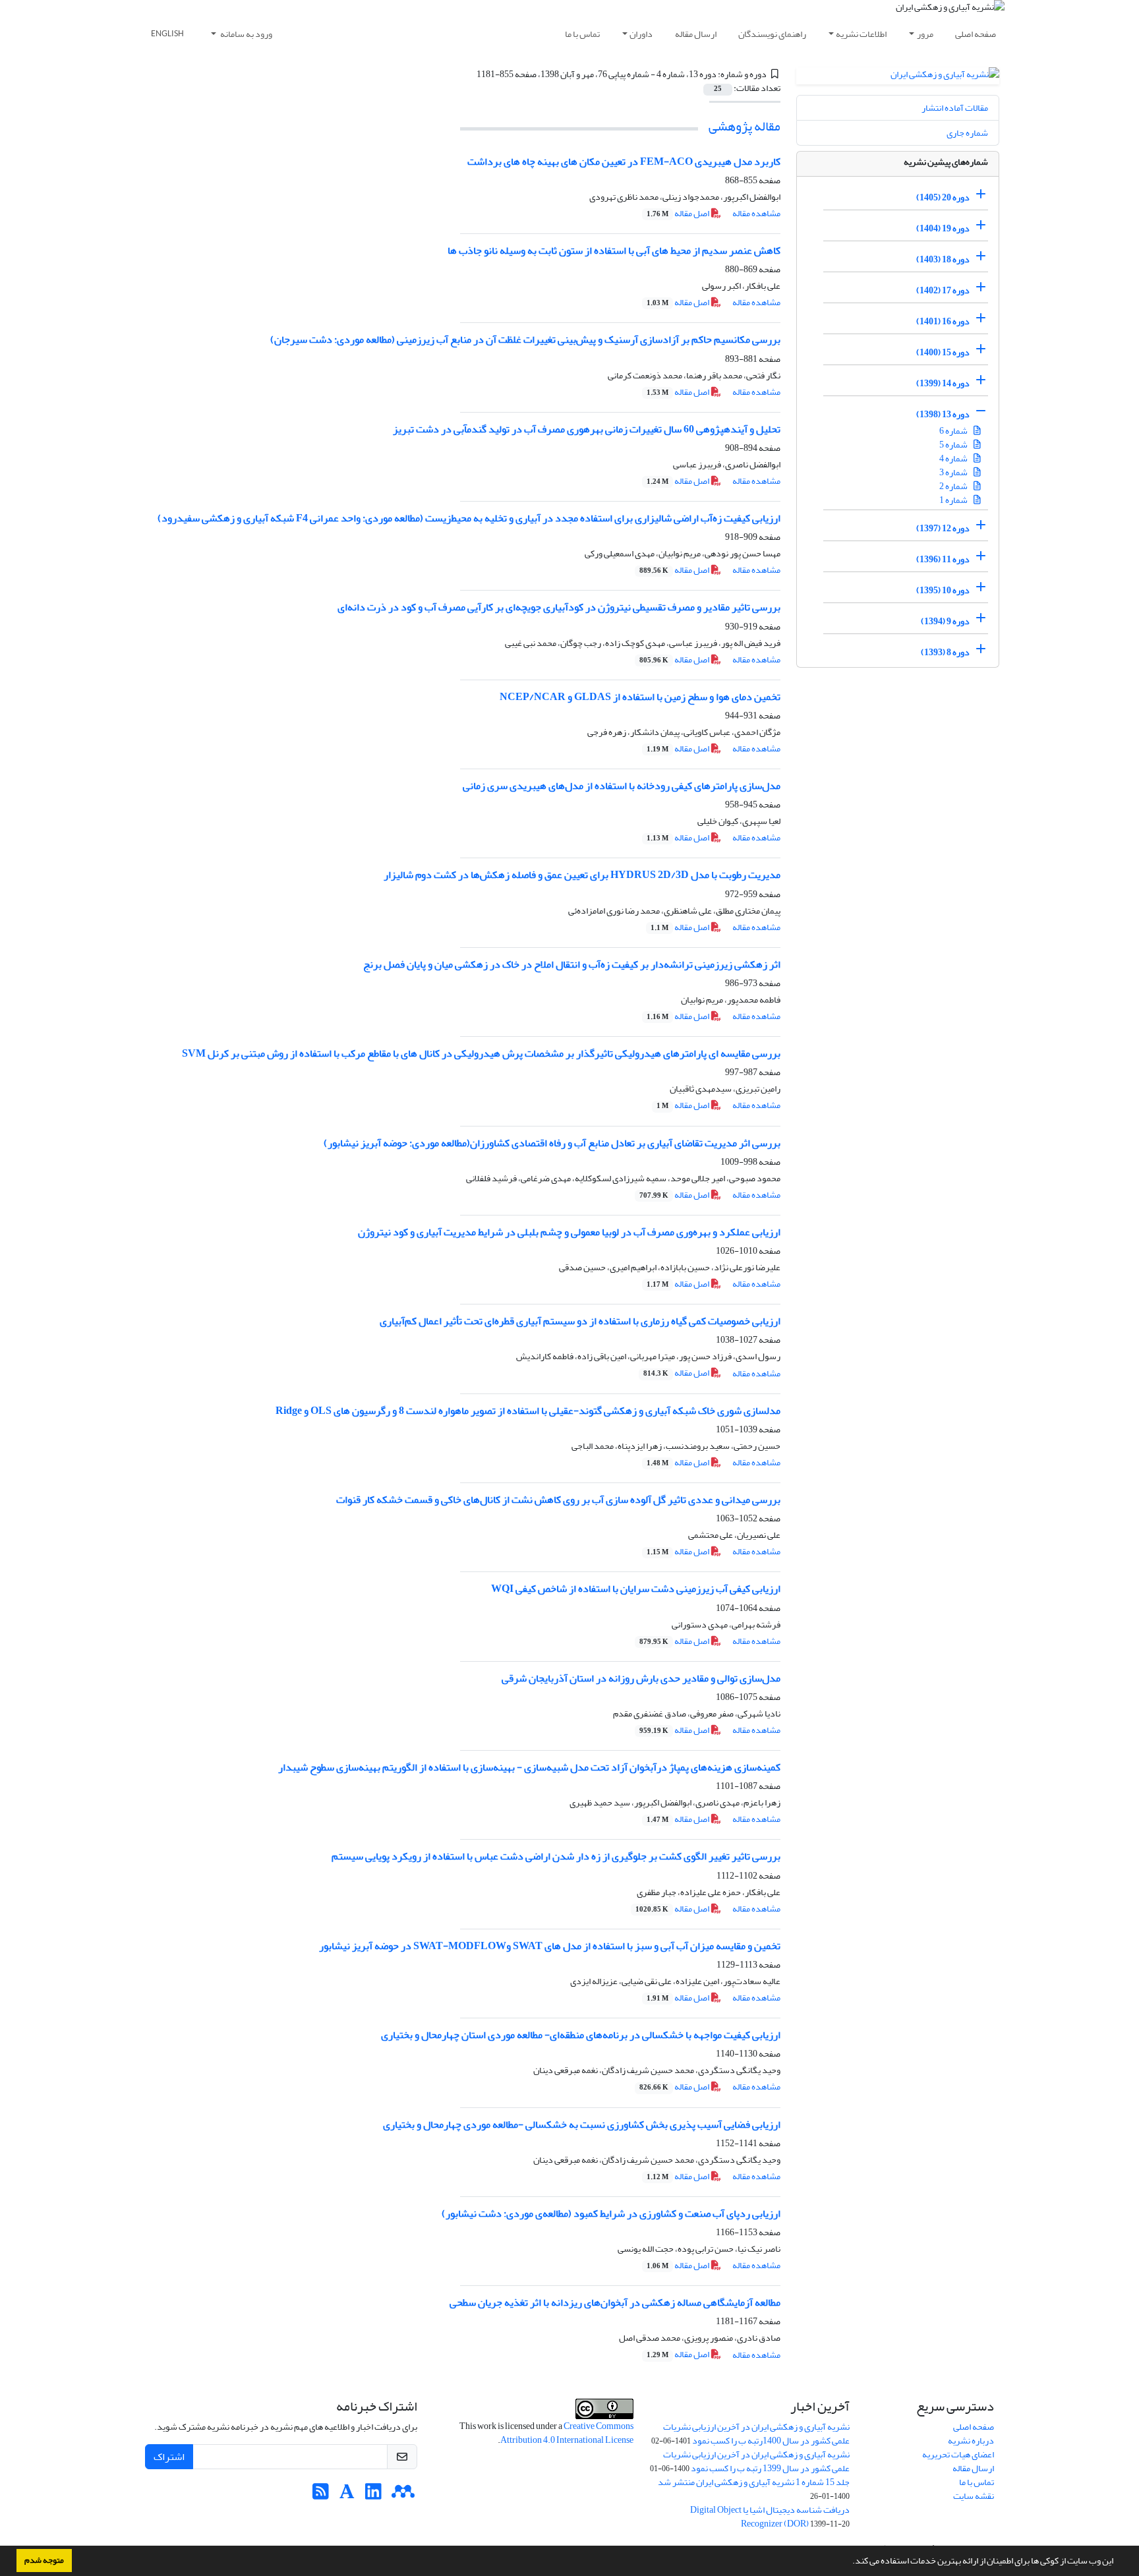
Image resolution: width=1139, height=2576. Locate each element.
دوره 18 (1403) (943, 259)
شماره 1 (954, 500)
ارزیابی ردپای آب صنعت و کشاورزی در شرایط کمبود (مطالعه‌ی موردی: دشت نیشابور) (611, 2213)
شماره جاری (967, 133)
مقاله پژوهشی (745, 126)
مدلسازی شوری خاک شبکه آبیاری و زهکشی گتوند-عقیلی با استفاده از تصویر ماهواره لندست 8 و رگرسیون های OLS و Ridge (528, 1411)
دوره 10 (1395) (943, 590)
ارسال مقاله (696, 34)
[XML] (469, 74)
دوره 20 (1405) (943, 197)
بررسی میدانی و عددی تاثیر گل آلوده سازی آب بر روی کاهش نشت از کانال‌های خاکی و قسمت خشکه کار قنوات (558, 1500)
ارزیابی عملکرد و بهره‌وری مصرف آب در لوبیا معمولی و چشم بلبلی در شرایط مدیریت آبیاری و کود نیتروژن (569, 1232)
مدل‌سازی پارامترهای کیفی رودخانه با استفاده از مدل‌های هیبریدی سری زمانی (622, 786)
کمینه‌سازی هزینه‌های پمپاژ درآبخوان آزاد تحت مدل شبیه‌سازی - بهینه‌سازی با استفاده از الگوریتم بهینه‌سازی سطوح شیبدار (529, 1767)
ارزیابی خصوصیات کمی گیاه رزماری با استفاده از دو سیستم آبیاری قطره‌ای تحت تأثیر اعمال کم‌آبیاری (580, 1321)
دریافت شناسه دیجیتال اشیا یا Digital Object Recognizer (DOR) (770, 2517)
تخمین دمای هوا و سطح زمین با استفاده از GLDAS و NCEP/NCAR (640, 697)
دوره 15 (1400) (943, 352)
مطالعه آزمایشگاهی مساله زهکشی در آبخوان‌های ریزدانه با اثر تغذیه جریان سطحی (615, 2302)
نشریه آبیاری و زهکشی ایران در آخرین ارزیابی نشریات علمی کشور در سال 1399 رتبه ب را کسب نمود (756, 2461)
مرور (925, 34)
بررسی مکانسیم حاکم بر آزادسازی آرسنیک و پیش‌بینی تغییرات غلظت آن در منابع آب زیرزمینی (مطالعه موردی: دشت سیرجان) (525, 339)
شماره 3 (954, 472)
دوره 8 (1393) (945, 652)
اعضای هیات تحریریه (958, 2454)
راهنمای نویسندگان (772, 34)
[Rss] (321, 2495)
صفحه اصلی (976, 34)
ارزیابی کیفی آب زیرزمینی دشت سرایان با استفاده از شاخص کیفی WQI (636, 1589)
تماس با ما (582, 34)
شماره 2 (954, 486)
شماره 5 (954, 445)
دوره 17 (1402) (943, 290)
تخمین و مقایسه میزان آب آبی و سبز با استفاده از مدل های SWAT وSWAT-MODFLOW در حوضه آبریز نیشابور (550, 1946)
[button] (849, 2562)
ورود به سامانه (246, 34)
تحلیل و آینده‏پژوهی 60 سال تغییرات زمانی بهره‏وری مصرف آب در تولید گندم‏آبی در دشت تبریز (587, 429)
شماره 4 (954, 458)
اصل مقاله (679, 213)
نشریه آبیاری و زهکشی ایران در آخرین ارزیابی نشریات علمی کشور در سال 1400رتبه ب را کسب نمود (756, 2434)
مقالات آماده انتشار (955, 108)
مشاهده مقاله (756, 213)
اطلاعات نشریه (861, 34)
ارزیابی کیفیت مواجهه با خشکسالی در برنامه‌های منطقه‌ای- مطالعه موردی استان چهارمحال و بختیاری (581, 2035)
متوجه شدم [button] (44, 2560)
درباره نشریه (971, 2441)
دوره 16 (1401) (943, 321)
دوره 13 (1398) (943, 414)
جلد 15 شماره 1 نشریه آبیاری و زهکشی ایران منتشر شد (754, 2482)
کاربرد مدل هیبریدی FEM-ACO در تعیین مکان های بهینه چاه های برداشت (624, 161)
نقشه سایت (974, 2496)
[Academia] (347, 2495)
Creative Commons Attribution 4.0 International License (567, 2433)
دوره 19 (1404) (943, 228)
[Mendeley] (403, 2495)
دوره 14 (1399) (943, 383)
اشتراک (169, 2457)
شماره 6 (954, 431)
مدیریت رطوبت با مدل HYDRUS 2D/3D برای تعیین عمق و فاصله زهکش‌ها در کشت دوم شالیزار (582, 875)
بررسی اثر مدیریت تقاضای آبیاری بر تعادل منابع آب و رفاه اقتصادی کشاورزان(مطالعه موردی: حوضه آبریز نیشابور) (552, 1143)
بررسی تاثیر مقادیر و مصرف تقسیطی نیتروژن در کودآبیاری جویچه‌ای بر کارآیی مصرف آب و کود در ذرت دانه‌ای (559, 607)
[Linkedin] (373, 2495)
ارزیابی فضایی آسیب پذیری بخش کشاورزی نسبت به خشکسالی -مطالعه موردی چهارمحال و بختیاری (582, 2124)
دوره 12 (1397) (943, 528)
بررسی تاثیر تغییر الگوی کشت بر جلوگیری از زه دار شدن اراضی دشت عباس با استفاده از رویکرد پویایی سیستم (556, 1856)
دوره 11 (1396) (943, 559)
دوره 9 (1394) (945, 621)
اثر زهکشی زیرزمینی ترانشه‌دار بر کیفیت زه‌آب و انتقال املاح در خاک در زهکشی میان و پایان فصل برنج (572, 964)
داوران (641, 34)
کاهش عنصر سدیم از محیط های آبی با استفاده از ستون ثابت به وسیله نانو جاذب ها (614, 250)
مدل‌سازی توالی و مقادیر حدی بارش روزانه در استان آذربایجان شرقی (641, 1678)
